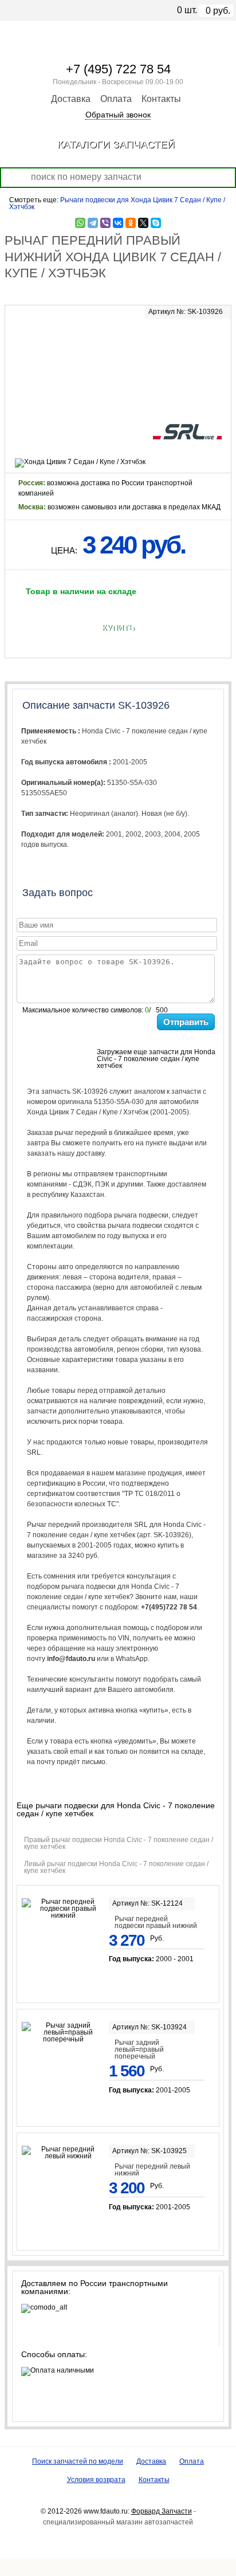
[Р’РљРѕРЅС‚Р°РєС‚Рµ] (118, 223)
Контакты (161, 99)
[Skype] (156, 223)
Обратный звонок (118, 115)
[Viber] (105, 223)
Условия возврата (96, 2480)
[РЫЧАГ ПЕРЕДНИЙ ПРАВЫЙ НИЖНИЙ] (118, 360)
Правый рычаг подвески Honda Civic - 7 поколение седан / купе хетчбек (119, 1843)
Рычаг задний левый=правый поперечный (139, 2049)
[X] (143, 223)
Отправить (186, 1022)
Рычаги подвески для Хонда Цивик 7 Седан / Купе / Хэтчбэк (117, 203)
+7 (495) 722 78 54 (118, 69)
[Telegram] (93, 223)
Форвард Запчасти (162, 2511)
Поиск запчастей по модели (78, 2461)
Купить (118, 628)
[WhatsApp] (80, 223)
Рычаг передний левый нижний (152, 2170)
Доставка (71, 99)
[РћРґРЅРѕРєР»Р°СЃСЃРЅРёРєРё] (131, 223)
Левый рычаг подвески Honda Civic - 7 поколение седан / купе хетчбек (116, 1867)
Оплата (116, 99)
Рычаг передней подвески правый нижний (156, 1922)
